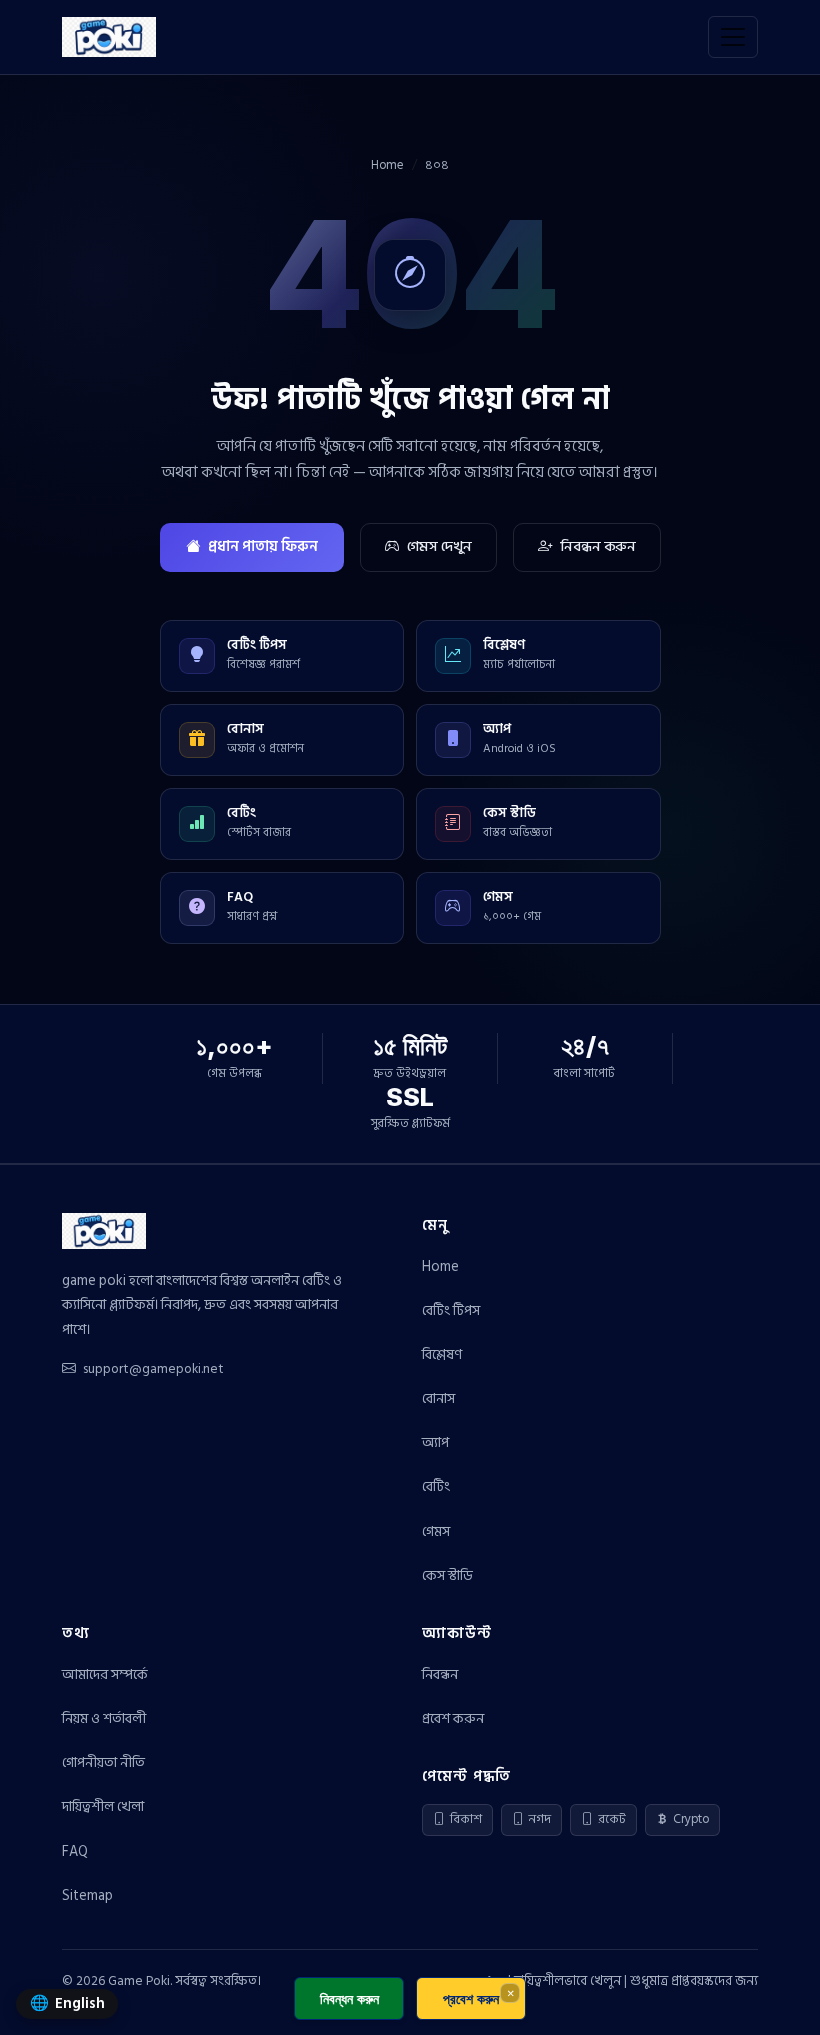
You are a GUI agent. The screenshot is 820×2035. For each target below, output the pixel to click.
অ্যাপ (435, 1442)
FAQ (75, 1851)
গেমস (436, 1531)
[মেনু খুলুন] (733, 37)
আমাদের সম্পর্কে (105, 1674)
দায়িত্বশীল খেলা (103, 1806)
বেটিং (436, 1486)
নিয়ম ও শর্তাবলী (104, 1718)
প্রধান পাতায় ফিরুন (263, 546)
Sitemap (87, 1895)
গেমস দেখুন (439, 546)
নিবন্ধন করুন (598, 546)
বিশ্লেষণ (442, 1354)
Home (387, 165)
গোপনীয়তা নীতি (103, 1762)
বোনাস (438, 1398)
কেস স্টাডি (447, 1575)
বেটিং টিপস (451, 1310)
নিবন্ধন (440, 1674)
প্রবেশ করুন (453, 1718)
